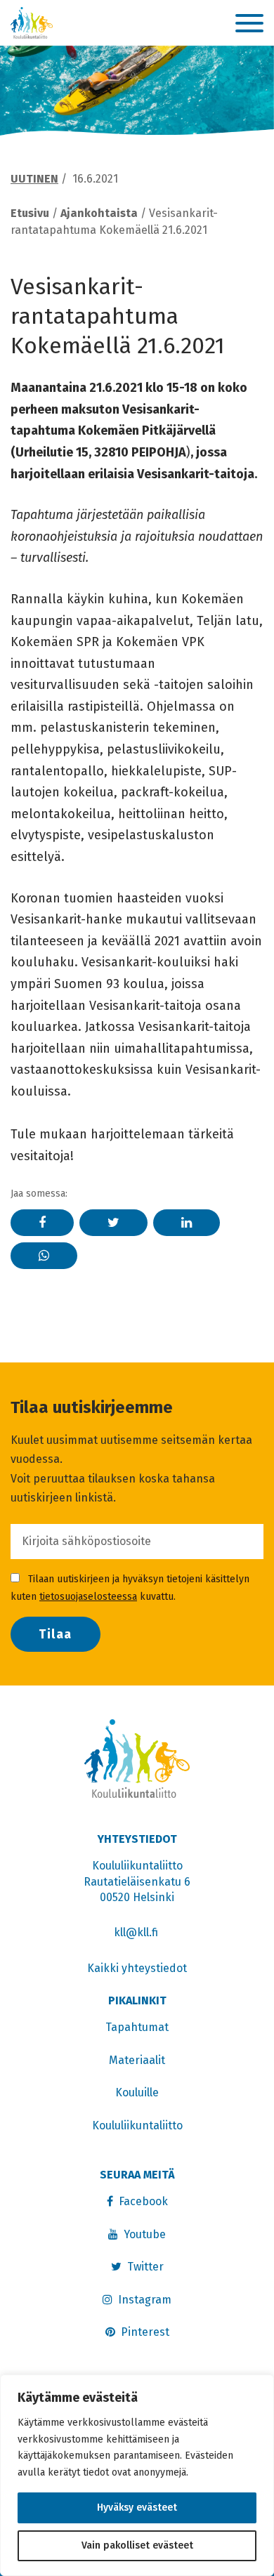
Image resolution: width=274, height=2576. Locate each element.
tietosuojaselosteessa (88, 1597)
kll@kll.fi (137, 1932)
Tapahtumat (137, 2027)
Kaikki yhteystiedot (137, 1968)
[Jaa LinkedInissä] (187, 1223)
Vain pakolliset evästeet (137, 2545)
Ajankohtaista (99, 213)
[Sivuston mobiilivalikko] (249, 24)
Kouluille (137, 2092)
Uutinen (34, 179)
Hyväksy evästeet (137, 2508)
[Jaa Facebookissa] (42, 1223)
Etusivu (30, 213)
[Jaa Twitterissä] (113, 1223)
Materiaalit (137, 2060)
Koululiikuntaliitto (137, 2125)
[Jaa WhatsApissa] (44, 1256)
